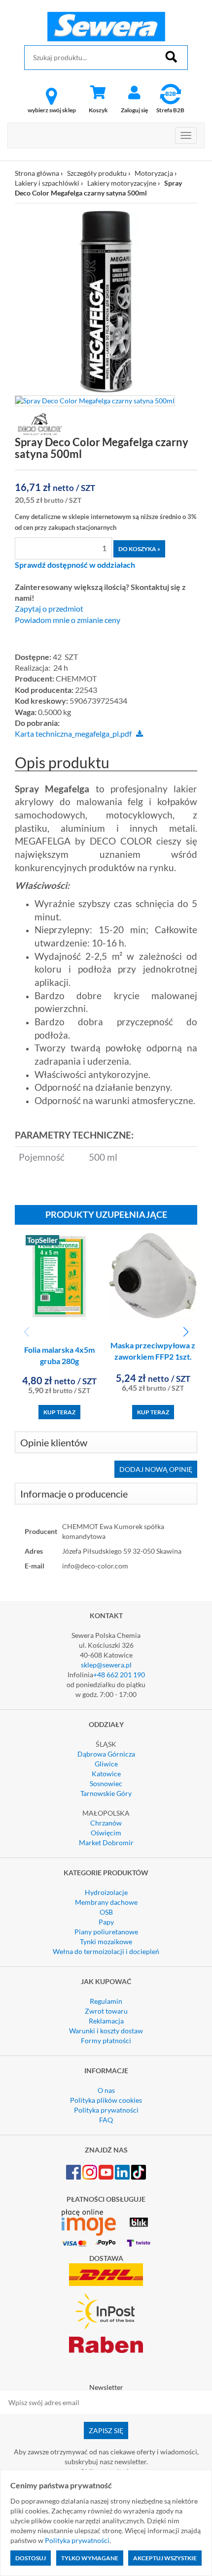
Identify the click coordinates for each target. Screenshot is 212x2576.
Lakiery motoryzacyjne (122, 183)
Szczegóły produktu (97, 173)
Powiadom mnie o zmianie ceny (68, 620)
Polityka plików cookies (106, 2100)
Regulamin (106, 2001)
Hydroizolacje (106, 1892)
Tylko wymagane (90, 2558)
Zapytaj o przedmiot (49, 609)
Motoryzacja (154, 173)
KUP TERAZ (59, 1412)
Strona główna (37, 173)
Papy (106, 1922)
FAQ (106, 2120)
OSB (106, 1912)
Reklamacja (106, 2021)
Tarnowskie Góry (106, 1793)
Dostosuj (31, 2558)
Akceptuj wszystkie (165, 2558)
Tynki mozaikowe (106, 1941)
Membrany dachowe (106, 1902)
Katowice (106, 1774)
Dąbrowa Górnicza (106, 1754)
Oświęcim (106, 1833)
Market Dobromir (106, 1842)
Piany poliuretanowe (106, 1932)
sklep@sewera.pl (106, 1665)
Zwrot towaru (106, 2011)
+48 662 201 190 (119, 1675)
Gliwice (106, 1764)
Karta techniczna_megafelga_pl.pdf (73, 734)
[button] (186, 1332)
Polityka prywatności (106, 2110)
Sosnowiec (106, 1783)
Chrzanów (106, 1823)
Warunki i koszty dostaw (106, 2031)
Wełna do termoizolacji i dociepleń (106, 1951)
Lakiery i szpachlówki (48, 183)
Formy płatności (106, 2040)
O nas (106, 2090)
